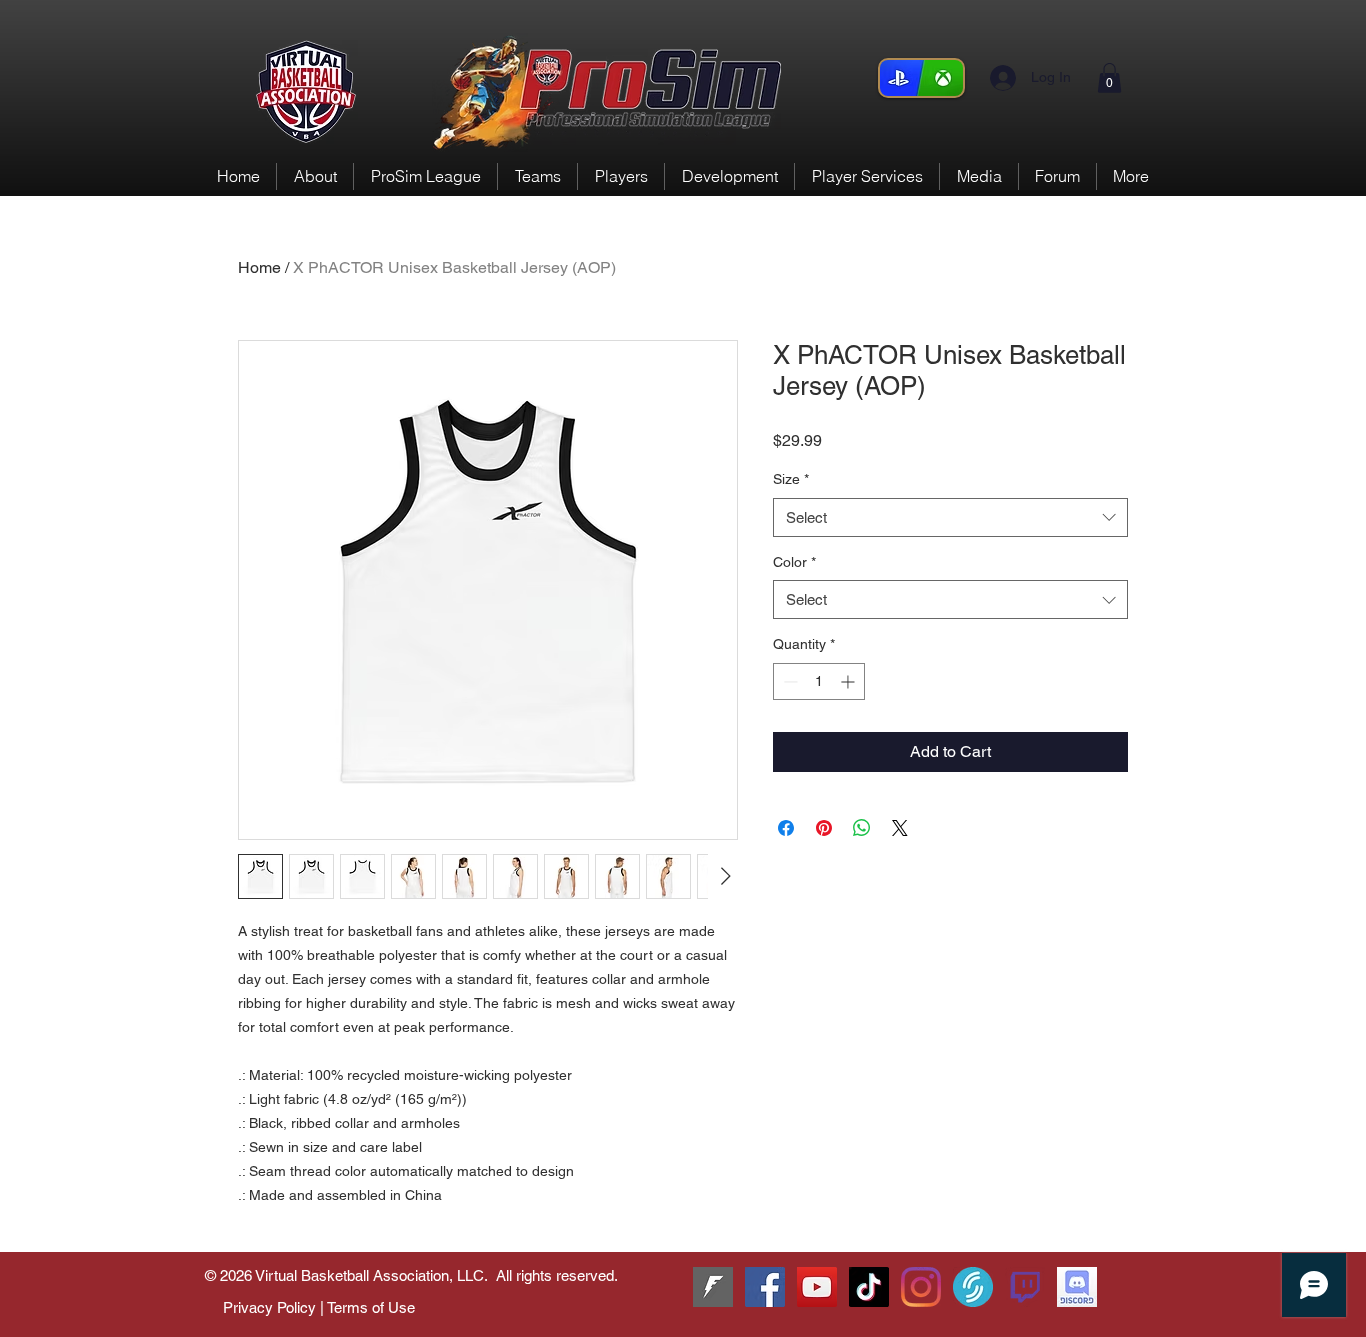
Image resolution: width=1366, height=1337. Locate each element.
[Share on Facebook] (786, 828)
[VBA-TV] (817, 1287)
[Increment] (849, 681)
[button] (1109, 78)
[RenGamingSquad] (765, 1287)
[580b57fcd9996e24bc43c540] (1025, 1287)
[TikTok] (869, 1287)
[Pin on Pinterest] (824, 828)
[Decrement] (788, 681)
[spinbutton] (819, 681)
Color (794, 562)
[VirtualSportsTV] (973, 1287)
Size (791, 479)
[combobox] (950, 517)
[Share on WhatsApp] (862, 828)
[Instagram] (921, 1287)
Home (259, 267)
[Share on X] (900, 828)
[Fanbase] (713, 1287)
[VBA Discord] (1077, 1287)
